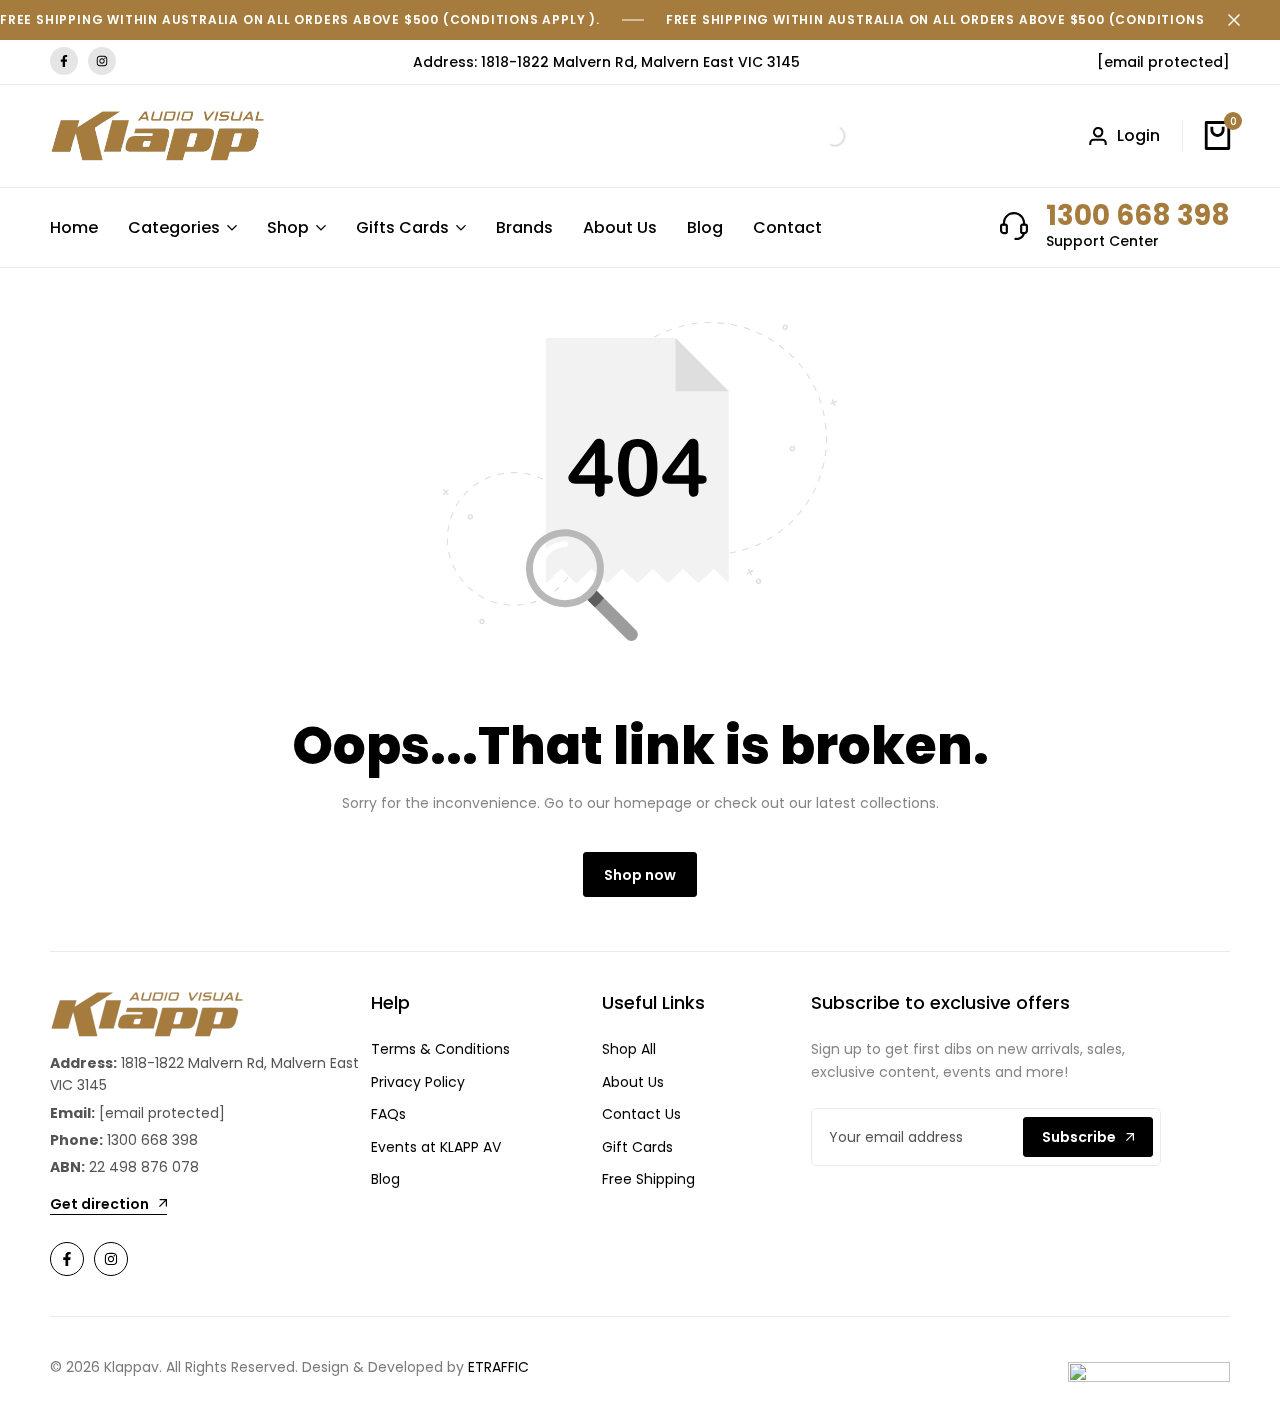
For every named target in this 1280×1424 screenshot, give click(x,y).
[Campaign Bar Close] (1244, 20)
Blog (705, 227)
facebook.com (64, 61)
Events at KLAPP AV (436, 1147)
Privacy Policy (418, 1082)
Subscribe (1079, 1137)
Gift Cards (637, 1147)
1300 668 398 (1138, 215)
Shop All (629, 1049)
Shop (288, 227)
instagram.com (102, 61)
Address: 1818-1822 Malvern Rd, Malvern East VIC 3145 (606, 62)
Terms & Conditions (440, 1049)
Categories (174, 227)
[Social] (67, 1259)
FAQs (388, 1114)
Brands (524, 227)
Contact (787, 227)
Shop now (640, 875)
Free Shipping (648, 1179)
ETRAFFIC (498, 1367)
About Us (620, 227)
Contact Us (641, 1114)
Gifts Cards (402, 227)
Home (74, 227)
